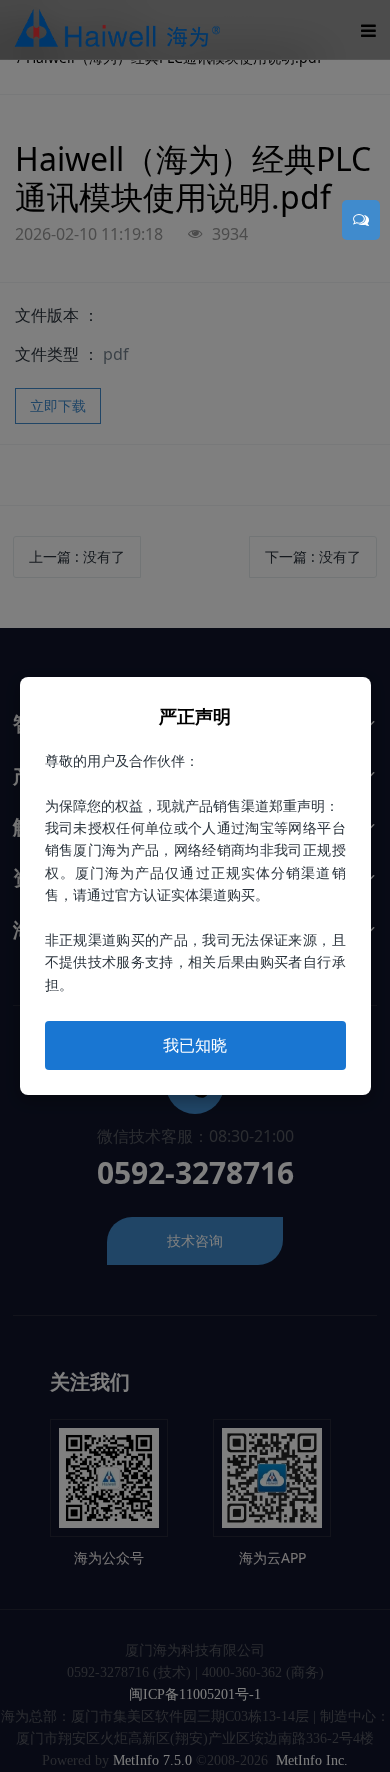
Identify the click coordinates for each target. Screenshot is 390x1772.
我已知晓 (195, 1045)
